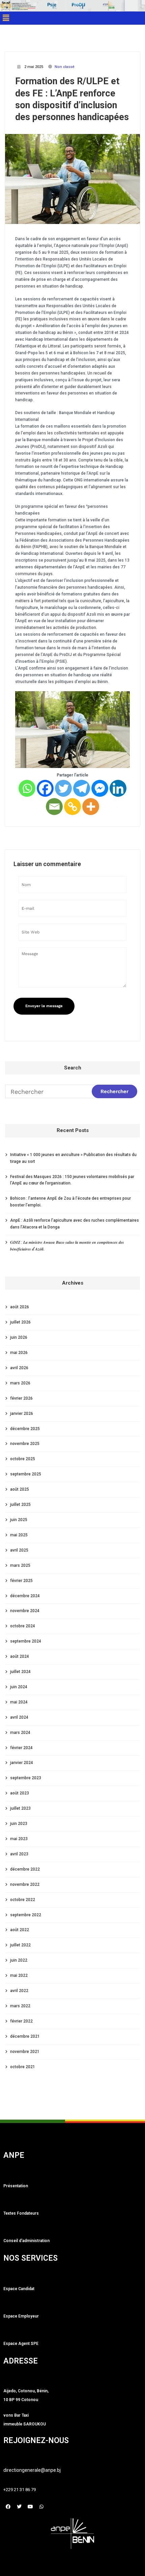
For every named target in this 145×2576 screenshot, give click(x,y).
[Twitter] (63, 788)
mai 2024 (19, 1702)
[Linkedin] (118, 788)
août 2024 (20, 1656)
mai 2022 (19, 1975)
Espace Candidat (19, 2289)
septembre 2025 (26, 1474)
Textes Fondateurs (21, 2213)
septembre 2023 (26, 1778)
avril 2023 (19, 1854)
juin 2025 (19, 1520)
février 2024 (21, 1748)
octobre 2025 (23, 1459)
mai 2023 (19, 1839)
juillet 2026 (20, 1322)
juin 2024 (19, 1687)
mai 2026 (19, 1353)
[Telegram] (82, 788)
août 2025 (20, 1489)
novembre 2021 (25, 2052)
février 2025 (21, 1581)
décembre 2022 (25, 1869)
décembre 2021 (25, 2036)
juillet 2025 (20, 1505)
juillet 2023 (20, 1808)
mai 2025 (19, 1535)
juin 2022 (19, 1960)
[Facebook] (45, 788)
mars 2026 (20, 1383)
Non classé (65, 67)
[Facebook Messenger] (100, 788)
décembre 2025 (25, 1429)
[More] (91, 807)
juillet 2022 (20, 1945)
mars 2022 (20, 2006)
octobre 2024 (23, 1626)
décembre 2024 (25, 1596)
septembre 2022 (26, 1915)
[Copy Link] (72, 807)
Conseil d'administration (26, 2241)
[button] (6, 18)
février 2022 (21, 2021)
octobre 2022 (23, 1900)
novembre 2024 (25, 1611)
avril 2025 (19, 1550)
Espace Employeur (21, 2316)
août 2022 (20, 1930)
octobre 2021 (23, 2067)
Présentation (16, 2186)
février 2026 (21, 1398)
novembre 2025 (25, 1444)
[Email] (54, 807)
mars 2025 (20, 1565)
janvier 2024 (22, 1763)
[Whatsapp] (27, 788)
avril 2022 (19, 1991)
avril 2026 (19, 1368)
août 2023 (20, 1793)
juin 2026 (19, 1337)
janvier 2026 (22, 1414)
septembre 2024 (26, 1641)
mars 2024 (20, 1733)
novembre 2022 (25, 1884)
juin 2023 (19, 1824)
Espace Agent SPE (21, 2344)
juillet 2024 (20, 1672)
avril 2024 (19, 1717)
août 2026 (20, 1307)
